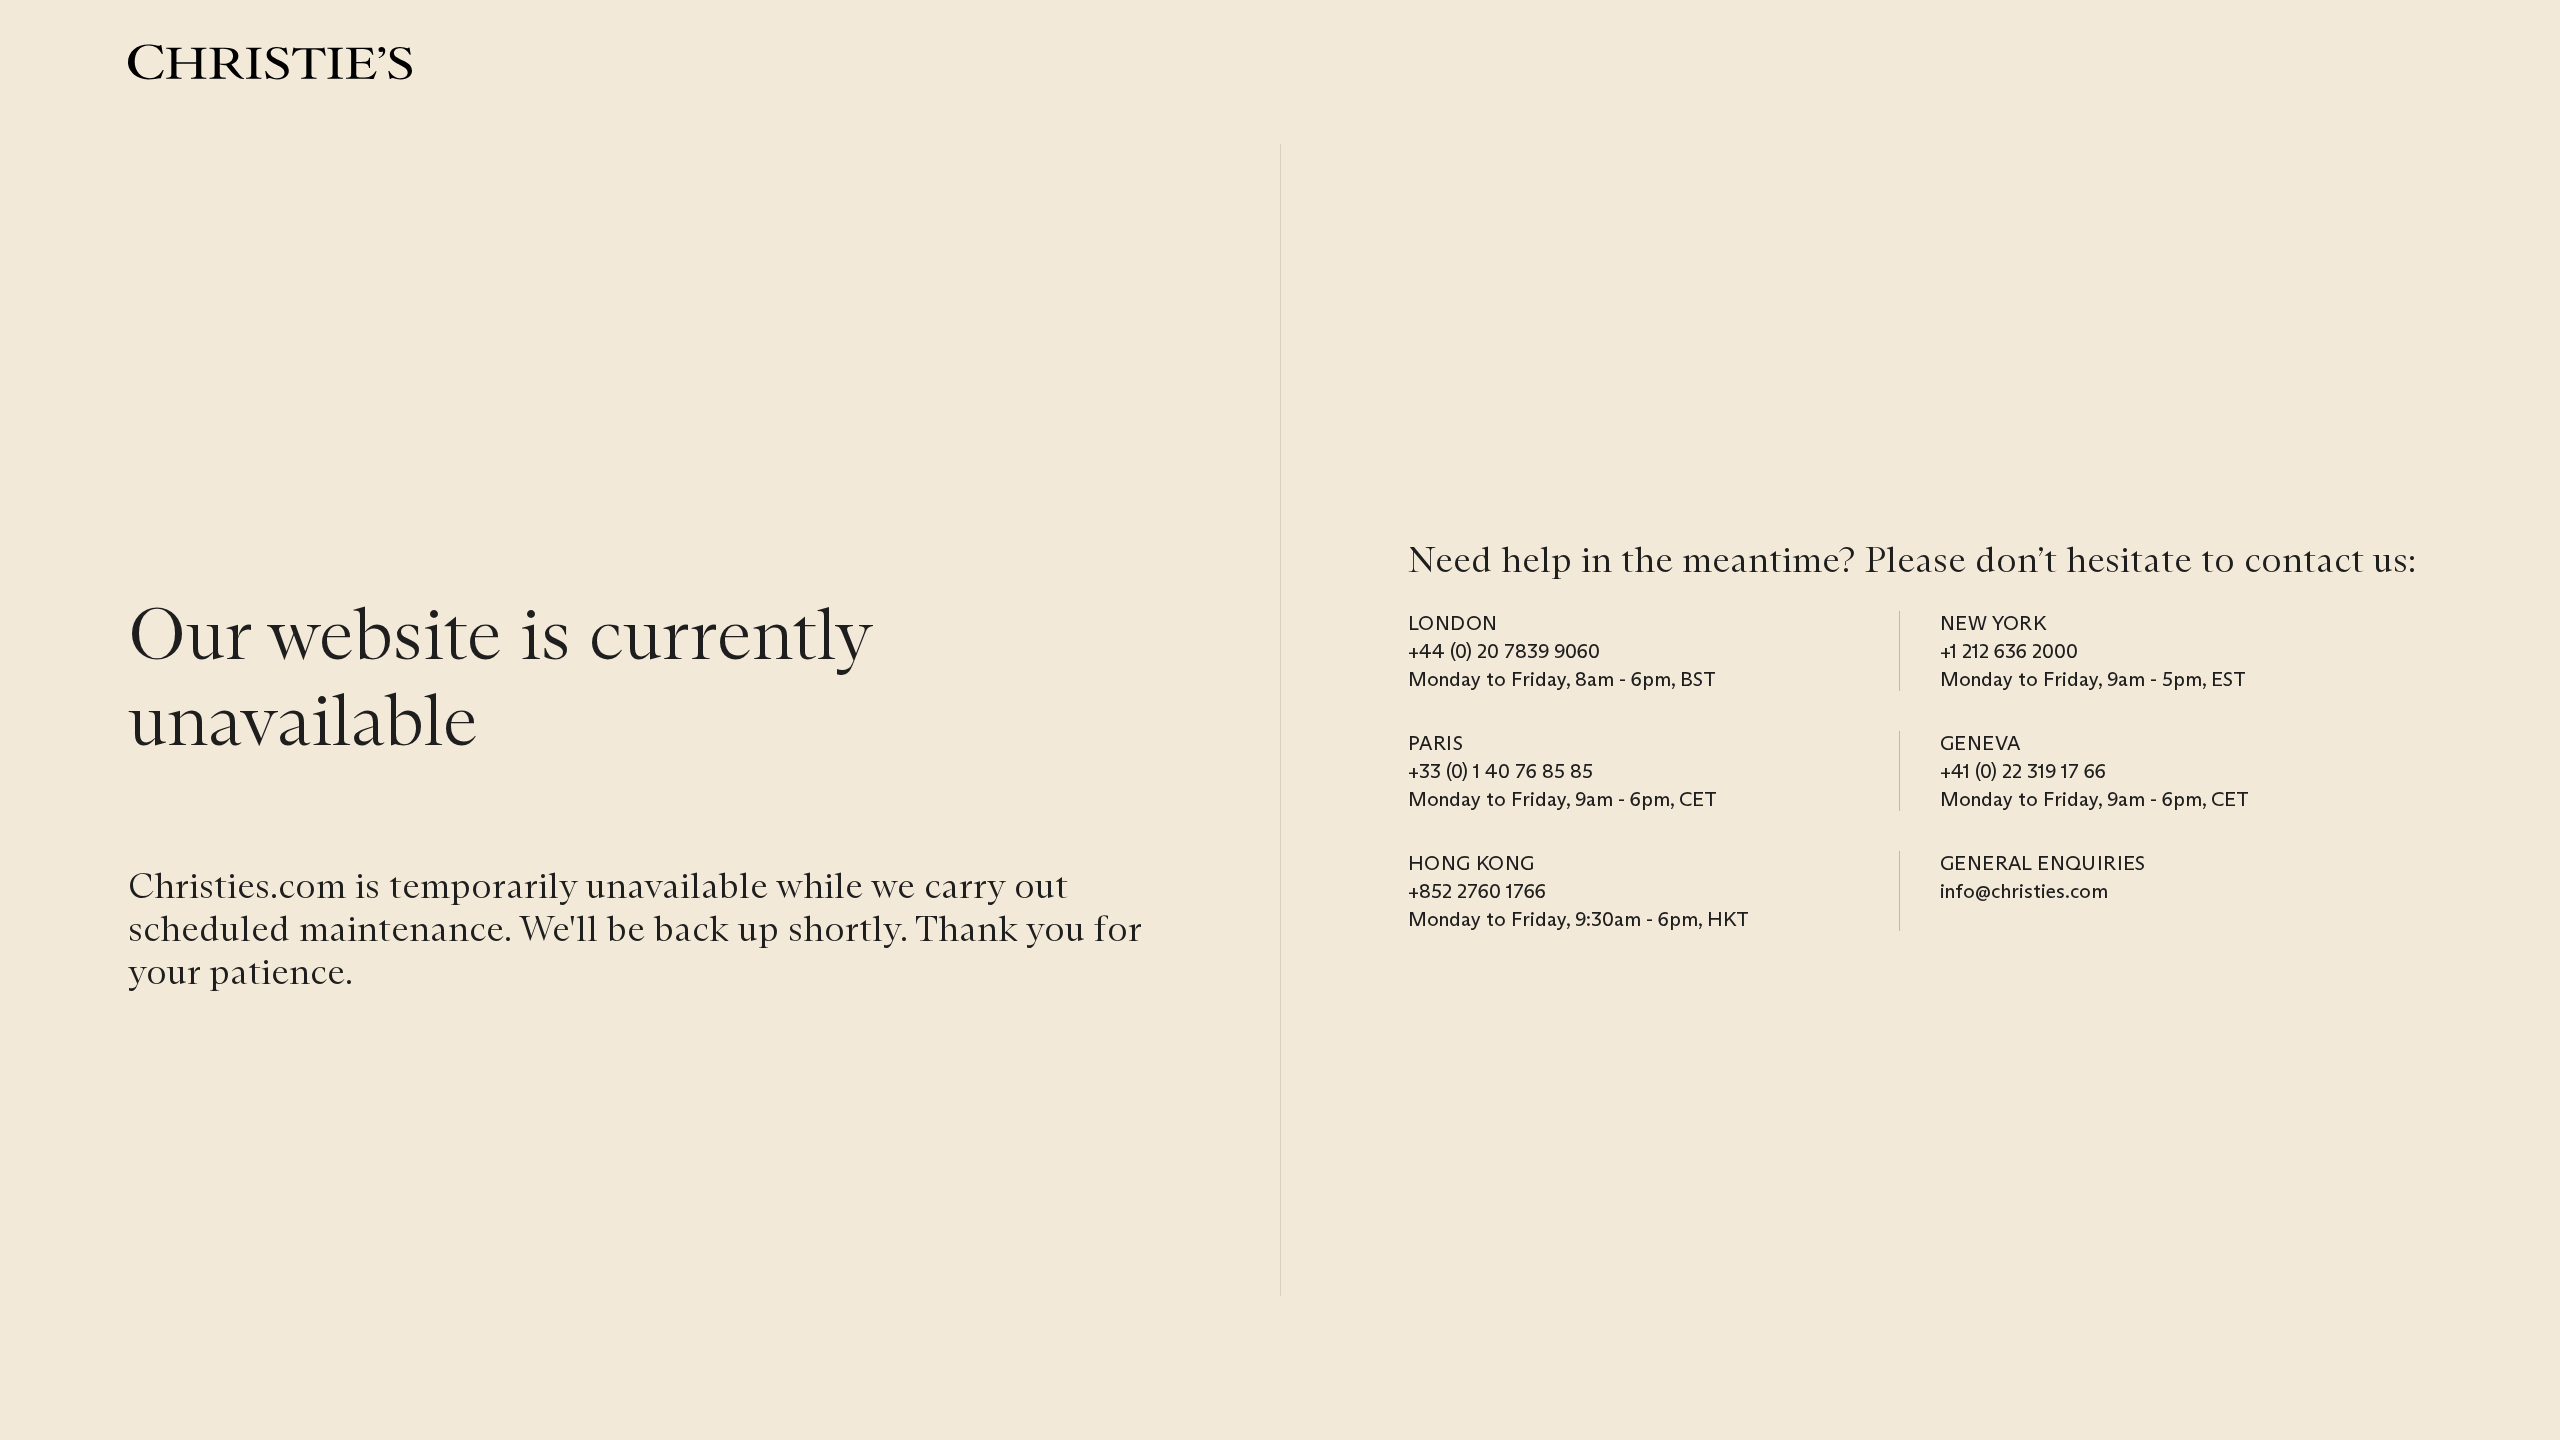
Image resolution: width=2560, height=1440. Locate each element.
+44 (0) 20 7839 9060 (1504, 651)
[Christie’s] (270, 62)
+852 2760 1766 (1477, 891)
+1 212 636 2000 (2009, 651)
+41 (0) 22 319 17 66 (2023, 771)
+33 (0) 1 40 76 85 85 (1500, 771)
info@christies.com (2024, 891)
